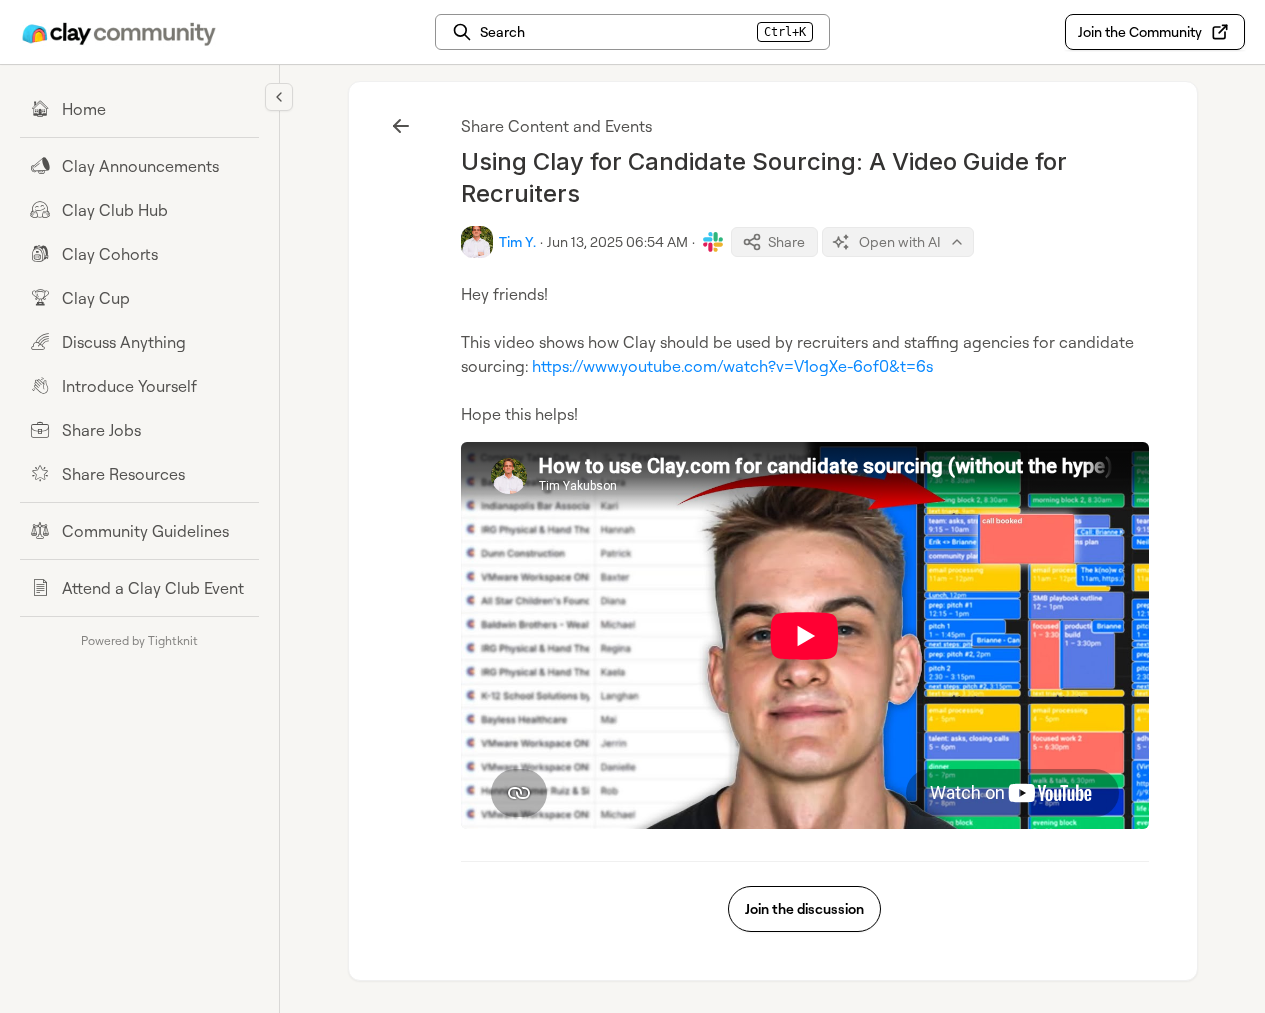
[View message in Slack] (713, 242)
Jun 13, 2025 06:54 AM (617, 241)
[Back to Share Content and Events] (401, 126)
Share (786, 241)
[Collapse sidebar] (279, 97)
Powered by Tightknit (139, 640)
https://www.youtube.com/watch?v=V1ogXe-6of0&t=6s (732, 366)
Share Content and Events (556, 126)
